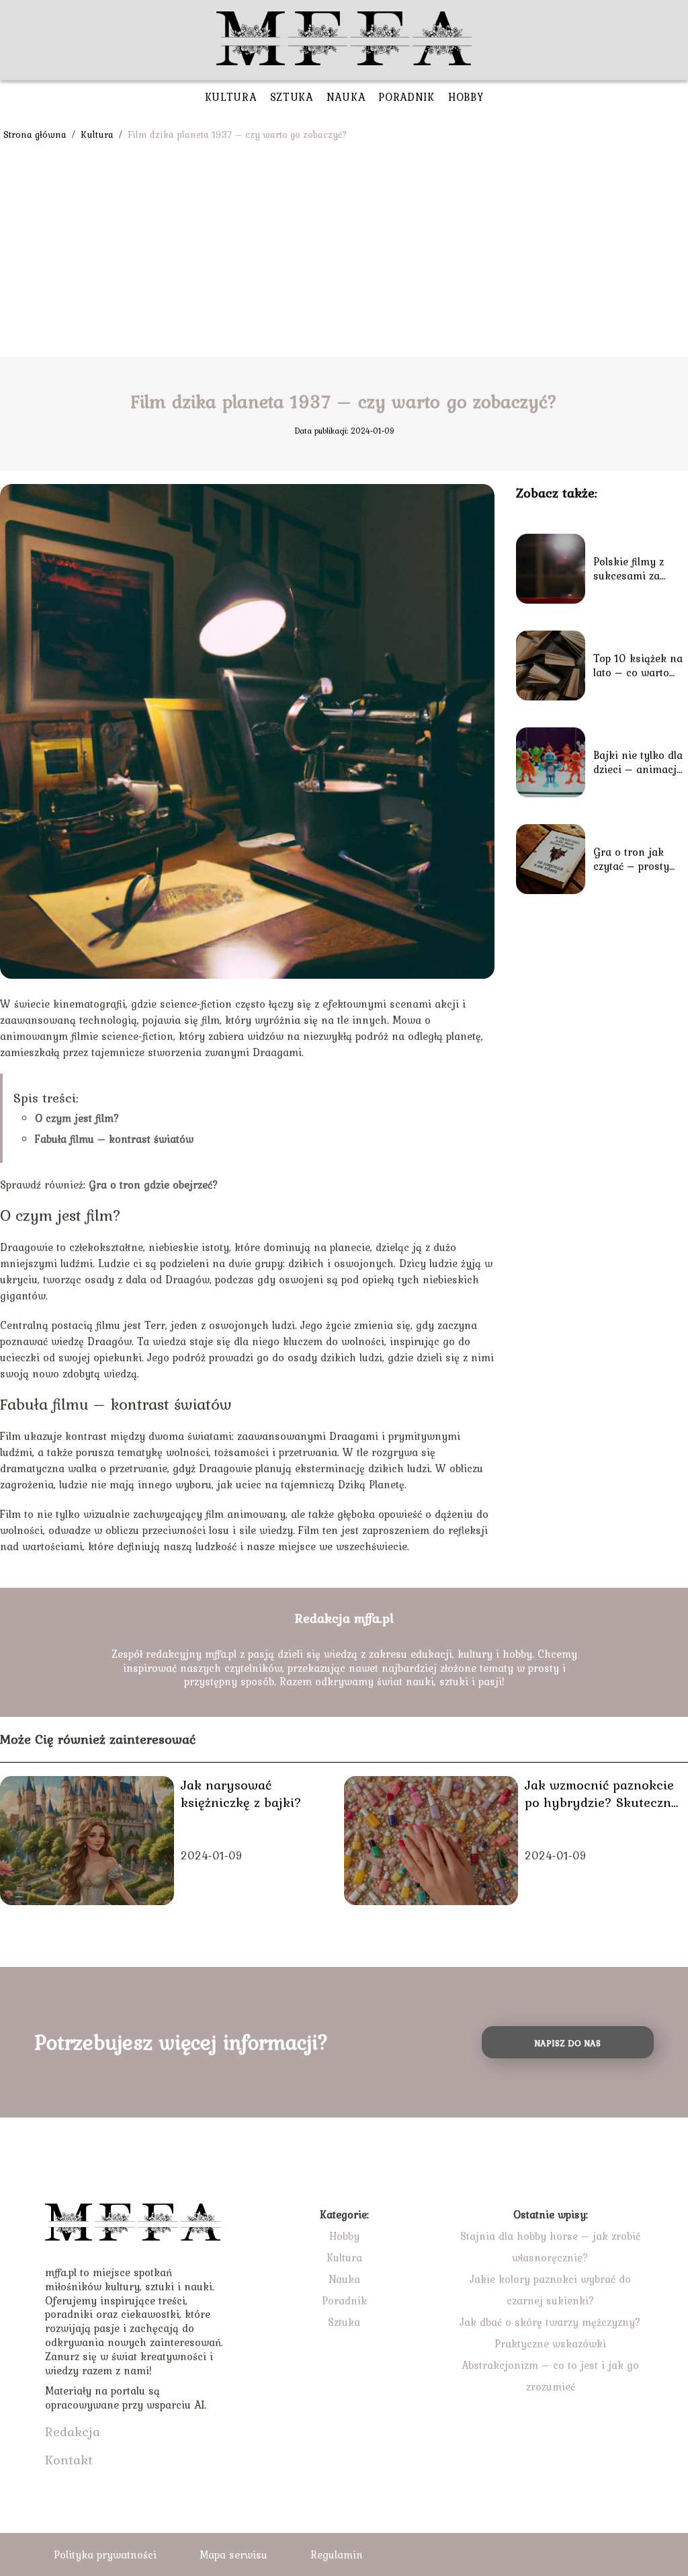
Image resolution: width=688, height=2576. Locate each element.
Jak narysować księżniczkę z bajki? (241, 1794)
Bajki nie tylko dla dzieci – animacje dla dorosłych (638, 762)
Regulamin (337, 2554)
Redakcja (73, 2431)
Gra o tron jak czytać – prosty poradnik (631, 859)
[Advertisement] (344, 256)
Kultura (231, 97)
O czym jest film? (77, 1118)
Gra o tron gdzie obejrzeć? (154, 1184)
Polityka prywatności (105, 2554)
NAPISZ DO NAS (567, 2043)
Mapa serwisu (233, 2554)
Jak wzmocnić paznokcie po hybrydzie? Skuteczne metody (601, 1794)
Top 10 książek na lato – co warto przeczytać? (638, 666)
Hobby (466, 97)
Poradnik (406, 97)
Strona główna (36, 134)
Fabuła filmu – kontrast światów (114, 1139)
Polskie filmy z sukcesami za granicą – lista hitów (630, 569)
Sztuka (292, 97)
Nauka (346, 97)
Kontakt (69, 2460)
